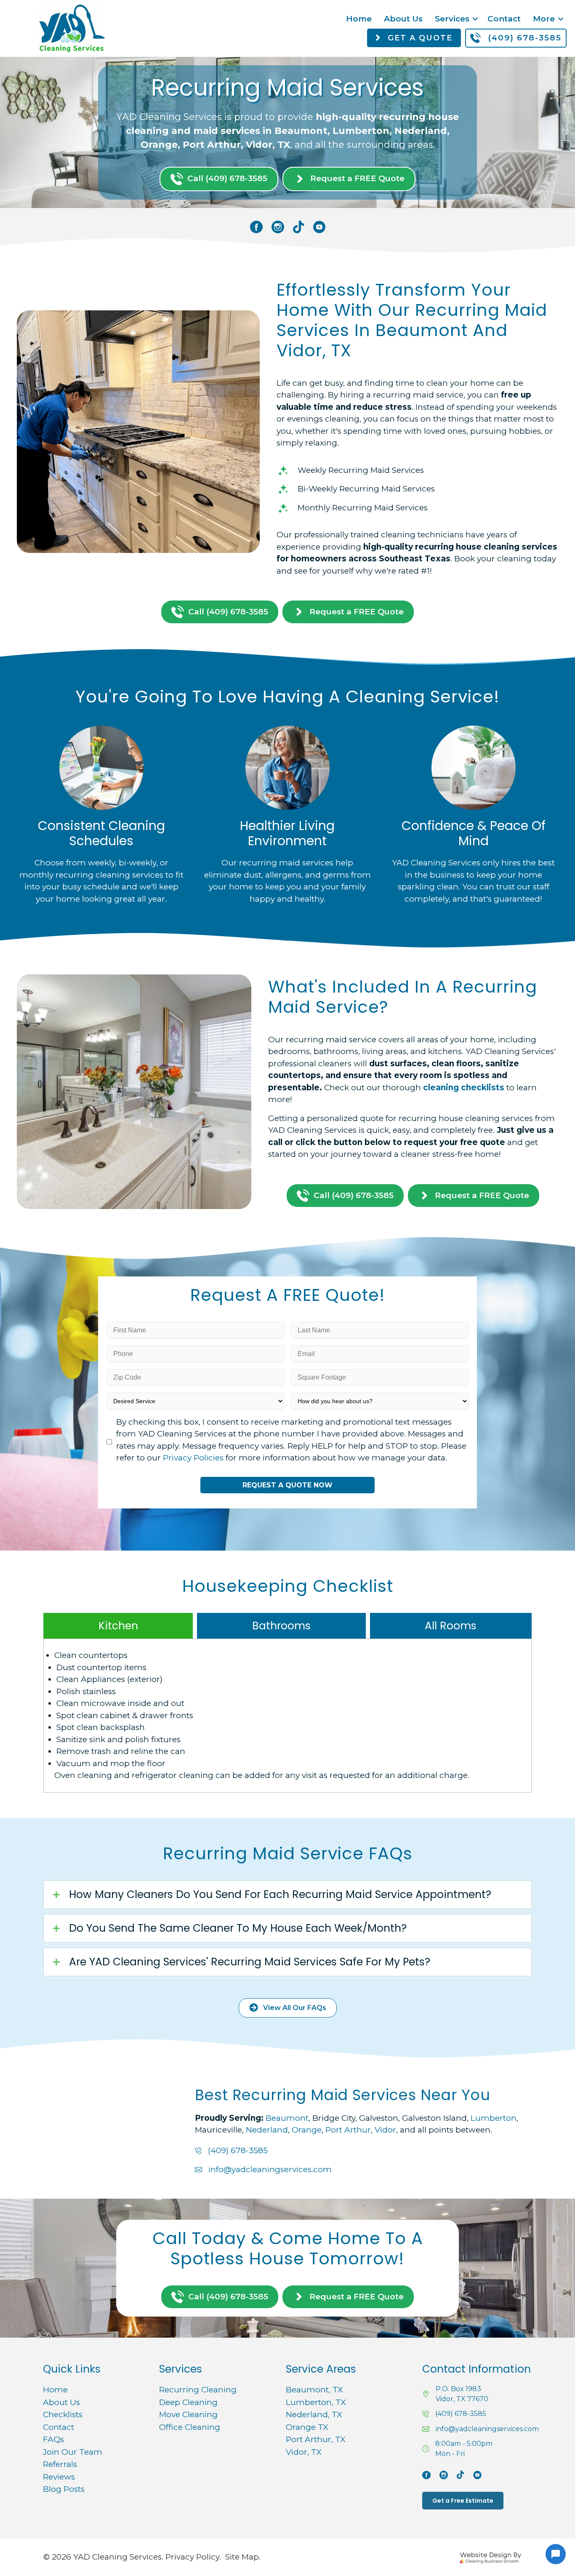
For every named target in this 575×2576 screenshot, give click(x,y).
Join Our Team (73, 2452)
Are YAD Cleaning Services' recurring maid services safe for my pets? (250, 1962)
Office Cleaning (190, 2427)
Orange (307, 2130)
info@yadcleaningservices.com (270, 2169)
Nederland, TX (314, 2414)
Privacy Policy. (193, 2557)
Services (452, 19)
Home (359, 19)
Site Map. (243, 2557)
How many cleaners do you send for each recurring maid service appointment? (280, 1895)
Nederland (267, 2130)
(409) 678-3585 (238, 2150)
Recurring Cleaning (198, 2390)
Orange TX (307, 2427)
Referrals (60, 2464)
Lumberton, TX (316, 2402)
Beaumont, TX (314, 2390)
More (544, 19)
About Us (403, 19)
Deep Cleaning (188, 2402)
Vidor (385, 2130)
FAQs (53, 2439)
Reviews (59, 2477)
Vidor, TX (303, 2452)
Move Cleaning (188, 2414)
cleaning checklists (464, 1088)
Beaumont (287, 2118)
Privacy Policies (193, 1458)
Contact (504, 19)
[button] (475, 19)
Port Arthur (348, 2130)
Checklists (63, 2414)
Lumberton (494, 2118)
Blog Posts (64, 2489)
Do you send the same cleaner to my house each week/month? (238, 1928)
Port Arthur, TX (315, 2439)
